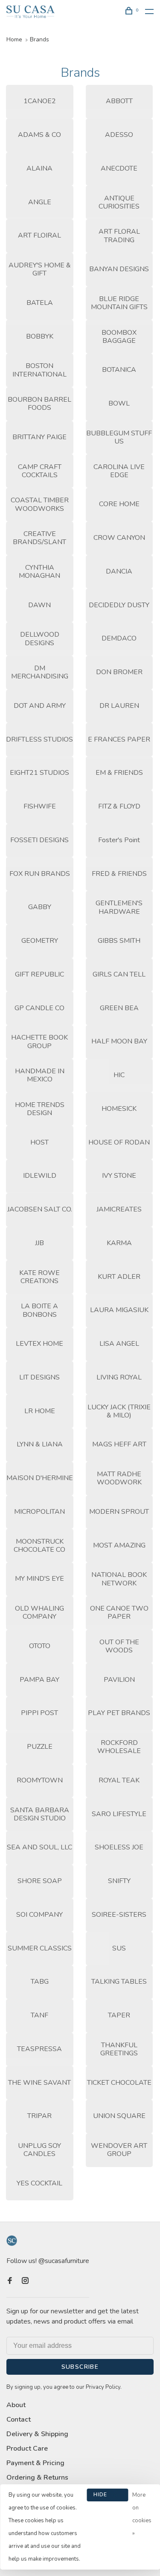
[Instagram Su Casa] (25, 2281)
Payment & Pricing (35, 2463)
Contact (19, 2420)
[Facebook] (10, 2281)
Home (14, 39)
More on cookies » (142, 2514)
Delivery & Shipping (37, 2434)
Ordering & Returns (37, 2477)
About (16, 2405)
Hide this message (108, 2496)
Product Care (27, 2449)
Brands (39, 39)
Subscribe (80, 2367)
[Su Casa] (12, 2241)
